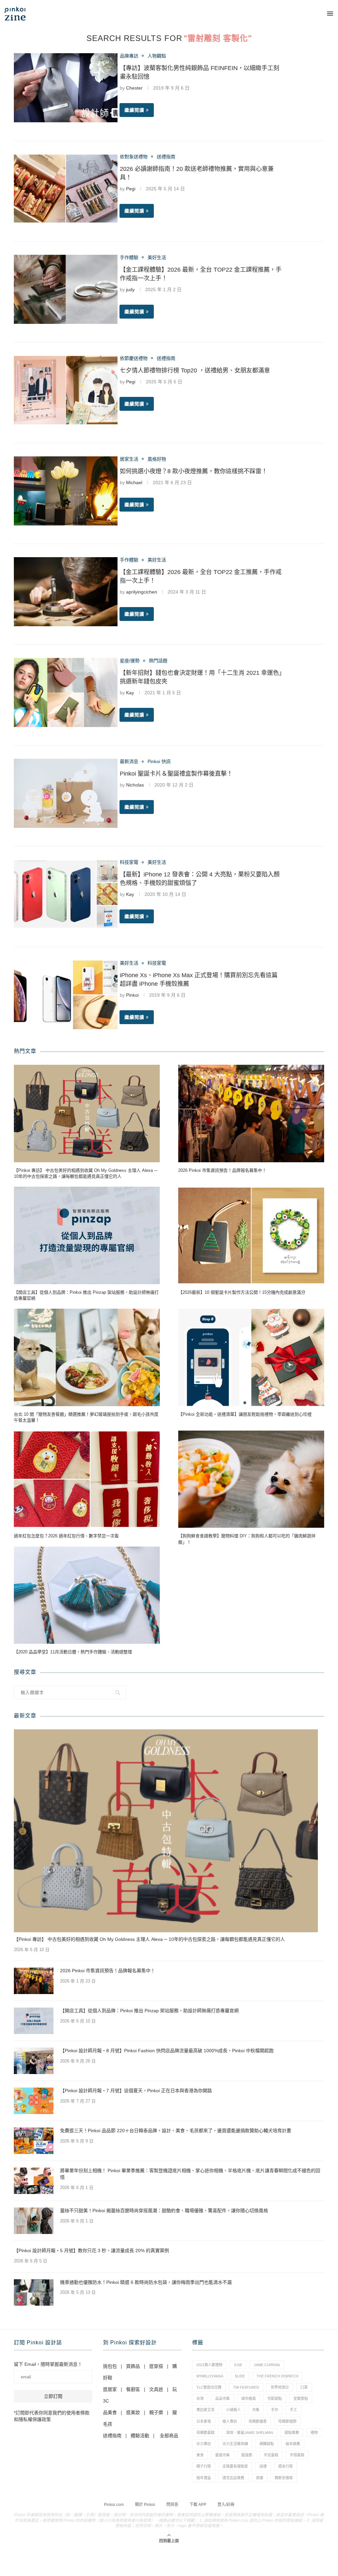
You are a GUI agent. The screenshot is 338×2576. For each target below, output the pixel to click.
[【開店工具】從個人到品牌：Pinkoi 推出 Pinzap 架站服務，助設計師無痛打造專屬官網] (87, 1235)
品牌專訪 (129, 56)
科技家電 (129, 862)
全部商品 (169, 2436)
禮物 (314, 2433)
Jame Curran (267, 2365)
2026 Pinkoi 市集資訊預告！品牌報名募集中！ (222, 1170)
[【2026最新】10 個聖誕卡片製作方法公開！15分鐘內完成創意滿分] (251, 1235)
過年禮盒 (204, 2478)
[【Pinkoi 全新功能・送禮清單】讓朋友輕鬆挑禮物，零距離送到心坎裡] (251, 1357)
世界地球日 (280, 2387)
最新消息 (129, 761)
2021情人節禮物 (209, 2365)
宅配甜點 (275, 2399)
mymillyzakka (210, 2376)
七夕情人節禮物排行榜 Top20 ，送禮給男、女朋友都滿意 (195, 370)
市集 (256, 2410)
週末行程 (286, 2466)
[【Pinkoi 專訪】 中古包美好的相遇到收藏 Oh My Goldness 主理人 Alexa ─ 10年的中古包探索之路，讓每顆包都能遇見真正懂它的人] (87, 1114)
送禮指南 (166, 157)
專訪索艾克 (205, 2410)
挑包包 (110, 2366)
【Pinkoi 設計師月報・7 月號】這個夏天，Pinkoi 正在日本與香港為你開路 (136, 2091)
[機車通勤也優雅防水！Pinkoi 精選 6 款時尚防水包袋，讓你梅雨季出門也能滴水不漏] (34, 2292)
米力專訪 (204, 2444)
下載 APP (198, 2505)
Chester (134, 88)
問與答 (172, 2505)
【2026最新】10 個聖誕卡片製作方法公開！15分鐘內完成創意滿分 (242, 1292)
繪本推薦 (293, 2444)
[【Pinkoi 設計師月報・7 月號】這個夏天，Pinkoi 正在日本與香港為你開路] (34, 2101)
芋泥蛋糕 (271, 2455)
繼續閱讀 (134, 110)
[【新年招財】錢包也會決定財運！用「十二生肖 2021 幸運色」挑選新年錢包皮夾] (66, 692)
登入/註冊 (226, 2505)
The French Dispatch (277, 2376)
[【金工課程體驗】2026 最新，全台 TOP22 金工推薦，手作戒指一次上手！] (66, 592)
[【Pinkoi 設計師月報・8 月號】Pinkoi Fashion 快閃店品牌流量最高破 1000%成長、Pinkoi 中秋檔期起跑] (34, 2061)
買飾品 (133, 2366)
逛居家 (110, 2389)
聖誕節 (247, 2455)
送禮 (263, 2466)
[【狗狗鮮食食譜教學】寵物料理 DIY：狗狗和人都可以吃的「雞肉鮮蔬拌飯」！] (251, 1479)
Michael (134, 482)
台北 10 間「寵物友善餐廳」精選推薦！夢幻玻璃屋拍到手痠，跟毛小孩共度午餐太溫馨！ (86, 1417)
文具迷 (156, 2389)
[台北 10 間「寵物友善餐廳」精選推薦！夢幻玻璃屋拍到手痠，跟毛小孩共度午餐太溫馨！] (87, 1357)
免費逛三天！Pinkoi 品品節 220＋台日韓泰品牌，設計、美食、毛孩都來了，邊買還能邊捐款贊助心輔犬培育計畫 (176, 2131)
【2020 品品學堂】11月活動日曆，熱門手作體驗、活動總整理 (73, 1652)
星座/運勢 (130, 661)
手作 (275, 2410)
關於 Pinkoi (145, 2505)
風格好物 (157, 459)
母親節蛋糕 (205, 2433)
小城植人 (233, 2410)
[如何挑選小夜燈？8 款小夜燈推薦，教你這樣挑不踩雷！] (66, 491)
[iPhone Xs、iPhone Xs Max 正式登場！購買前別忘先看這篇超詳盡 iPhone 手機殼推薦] (66, 995)
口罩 (304, 2387)
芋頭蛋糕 (297, 2455)
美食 (200, 2455)
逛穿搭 (156, 2366)
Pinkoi (132, 995)
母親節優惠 (258, 2421)
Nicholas (135, 785)
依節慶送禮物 (134, 358)
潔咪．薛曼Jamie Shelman (250, 2433)
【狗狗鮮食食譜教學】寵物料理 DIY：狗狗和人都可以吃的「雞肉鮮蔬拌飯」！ (247, 1539)
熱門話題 (158, 661)
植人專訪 (230, 2421)
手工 (293, 2410)
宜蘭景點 (301, 2399)
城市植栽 (249, 2399)
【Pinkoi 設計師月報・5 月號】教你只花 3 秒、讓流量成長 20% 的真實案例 (91, 2250)
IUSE (238, 2365)
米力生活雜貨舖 (235, 2444)
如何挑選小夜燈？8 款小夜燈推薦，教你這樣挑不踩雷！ (194, 471)
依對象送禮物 (134, 157)
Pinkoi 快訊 (159, 761)
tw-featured (246, 2387)
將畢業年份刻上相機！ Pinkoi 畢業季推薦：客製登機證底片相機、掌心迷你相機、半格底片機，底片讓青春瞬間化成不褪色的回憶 (190, 2174)
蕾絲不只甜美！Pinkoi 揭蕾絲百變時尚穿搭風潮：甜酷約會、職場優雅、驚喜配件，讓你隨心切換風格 (164, 2211)
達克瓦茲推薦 (233, 2478)
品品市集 (222, 2399)
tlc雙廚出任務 (209, 2387)
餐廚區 (133, 2389)
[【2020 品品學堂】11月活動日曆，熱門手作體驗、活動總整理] (87, 1595)
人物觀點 (157, 56)
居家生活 (129, 459)
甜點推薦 (292, 2433)
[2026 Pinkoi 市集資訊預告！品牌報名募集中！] (251, 1114)
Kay (130, 693)
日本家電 (204, 2421)
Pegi (131, 189)
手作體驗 (129, 257)
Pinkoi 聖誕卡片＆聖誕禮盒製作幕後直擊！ (176, 774)
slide (240, 2376)
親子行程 (204, 2466)
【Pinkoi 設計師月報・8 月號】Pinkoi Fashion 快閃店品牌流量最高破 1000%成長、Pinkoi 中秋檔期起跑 (167, 2051)
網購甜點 (267, 2444)
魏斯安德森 (284, 2478)
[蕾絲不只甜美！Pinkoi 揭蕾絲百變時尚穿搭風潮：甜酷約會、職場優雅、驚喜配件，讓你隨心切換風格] (34, 2221)
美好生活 (157, 257)
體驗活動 (140, 2436)
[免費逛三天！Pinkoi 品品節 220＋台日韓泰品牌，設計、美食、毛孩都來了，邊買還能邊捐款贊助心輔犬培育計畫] (34, 2141)
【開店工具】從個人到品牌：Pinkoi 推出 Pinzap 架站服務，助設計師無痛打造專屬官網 (86, 1295)
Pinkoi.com (114, 2505)
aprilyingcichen (142, 592)
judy (130, 289)
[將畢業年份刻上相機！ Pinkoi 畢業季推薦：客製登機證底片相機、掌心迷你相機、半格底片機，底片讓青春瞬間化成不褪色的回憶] (34, 2181)
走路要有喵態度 (235, 2466)
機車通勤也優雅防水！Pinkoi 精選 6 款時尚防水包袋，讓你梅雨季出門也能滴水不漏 (146, 2282)
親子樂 (156, 2412)
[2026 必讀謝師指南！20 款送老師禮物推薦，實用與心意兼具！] (66, 189)
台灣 (200, 2399)
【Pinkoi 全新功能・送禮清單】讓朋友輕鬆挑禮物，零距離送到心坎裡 (245, 1414)
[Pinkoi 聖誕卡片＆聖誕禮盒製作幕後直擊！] (66, 793)
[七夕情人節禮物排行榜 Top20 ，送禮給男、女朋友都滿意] (66, 390)
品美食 (110, 2412)
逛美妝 (133, 2412)
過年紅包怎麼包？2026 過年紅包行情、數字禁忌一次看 (66, 1536)
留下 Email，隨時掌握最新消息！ (48, 2364)
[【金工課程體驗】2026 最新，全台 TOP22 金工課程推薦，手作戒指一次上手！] (66, 289)
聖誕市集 (222, 2455)
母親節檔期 (287, 2421)
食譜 (259, 2478)
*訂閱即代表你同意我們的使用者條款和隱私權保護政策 (52, 2416)
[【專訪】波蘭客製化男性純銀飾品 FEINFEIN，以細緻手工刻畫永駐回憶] (66, 88)
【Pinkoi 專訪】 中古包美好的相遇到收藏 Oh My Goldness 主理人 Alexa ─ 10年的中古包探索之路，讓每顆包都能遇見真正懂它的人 (85, 1173)
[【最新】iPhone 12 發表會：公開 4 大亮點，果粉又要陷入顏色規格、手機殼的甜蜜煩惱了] (66, 894)
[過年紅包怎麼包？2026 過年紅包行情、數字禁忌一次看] (87, 1479)
